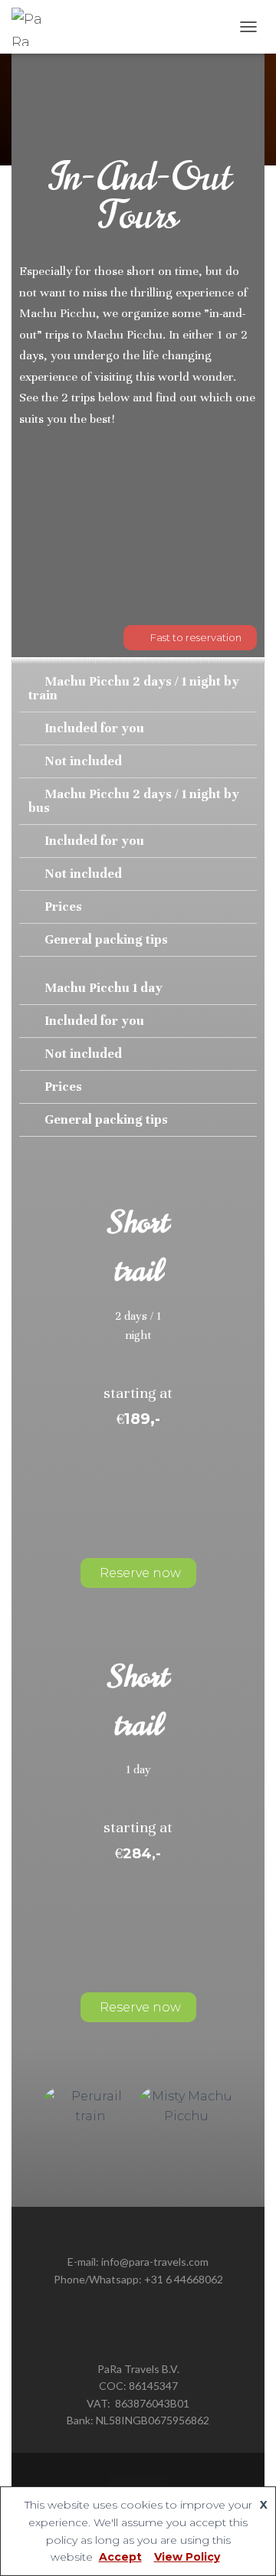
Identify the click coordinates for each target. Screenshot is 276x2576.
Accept (120, 2557)
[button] (138, 689)
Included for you (94, 728)
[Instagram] (138, 2485)
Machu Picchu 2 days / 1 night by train (134, 688)
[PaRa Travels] (36, 27)
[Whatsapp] (158, 2485)
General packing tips (106, 939)
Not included (83, 761)
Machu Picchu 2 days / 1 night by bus (134, 801)
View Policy (187, 2557)
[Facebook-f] (118, 2485)
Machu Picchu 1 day (103, 988)
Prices (63, 907)
